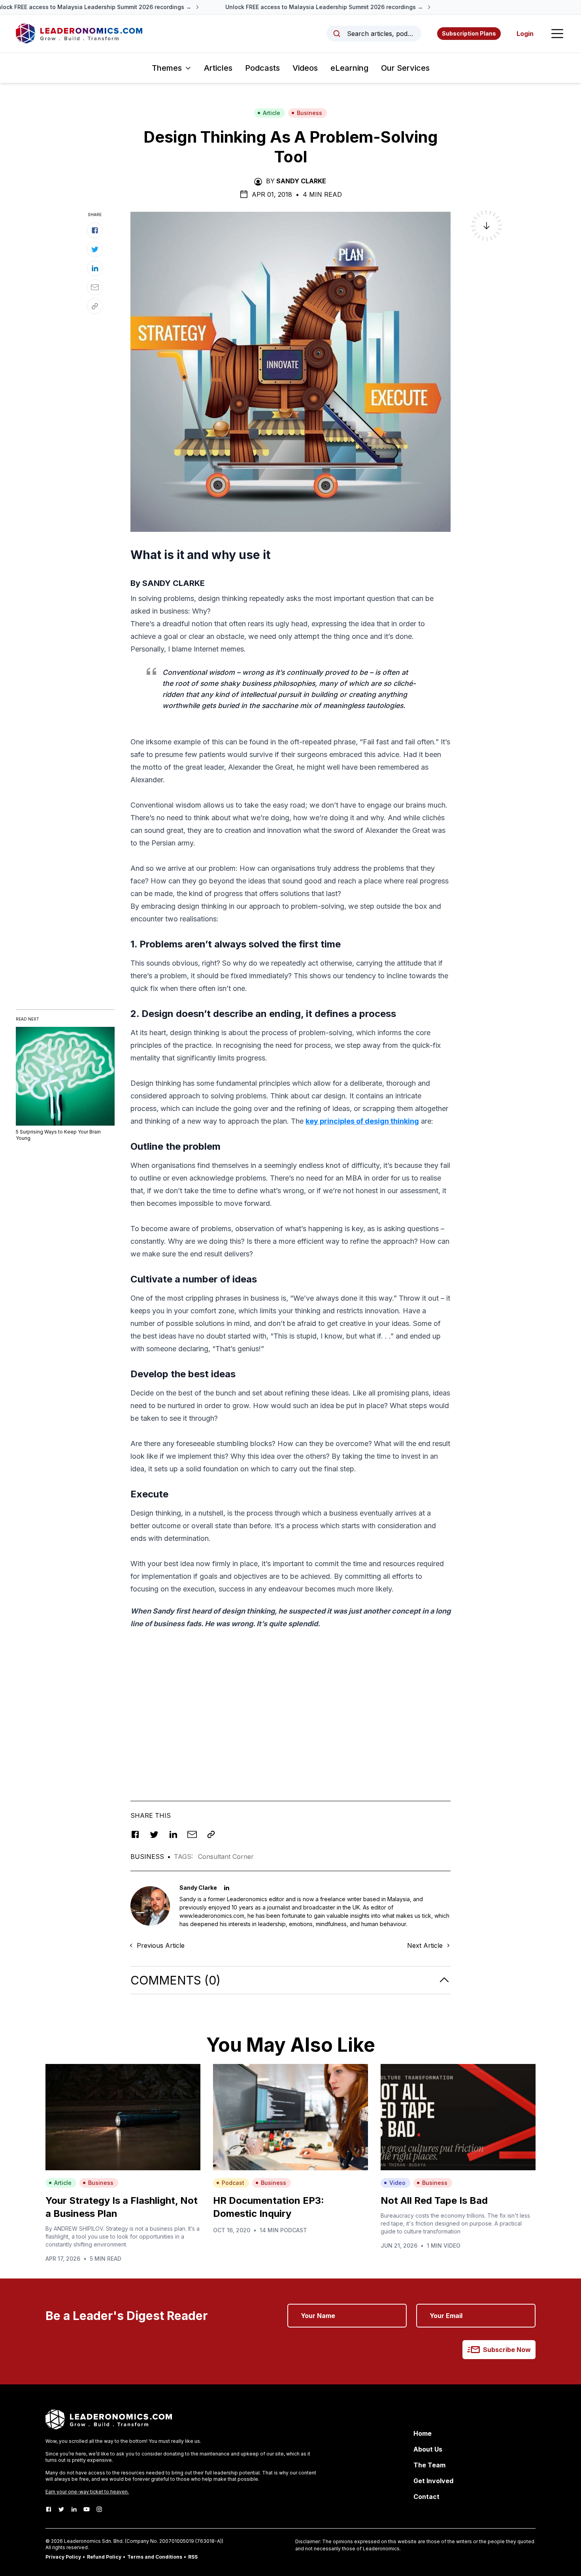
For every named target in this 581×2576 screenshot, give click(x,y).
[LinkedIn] (74, 2509)
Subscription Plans (469, 33)
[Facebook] (49, 2509)
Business (309, 113)
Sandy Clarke (301, 181)
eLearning (349, 68)
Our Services (405, 68)
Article (272, 113)
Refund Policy (104, 2557)
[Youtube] (87, 2509)
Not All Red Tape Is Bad (434, 2200)
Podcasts (262, 68)
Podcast (233, 2183)
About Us (428, 2449)
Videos (305, 68)
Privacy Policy (63, 2557)
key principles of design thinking (362, 1121)
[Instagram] (99, 2509)
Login (525, 34)
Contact (426, 2497)
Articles (218, 68)
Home (423, 2433)
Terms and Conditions (155, 2557)
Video (397, 2183)
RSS (193, 2557)
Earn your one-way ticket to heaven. (87, 2492)
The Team (429, 2465)
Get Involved (433, 2481)
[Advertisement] (290, 1714)
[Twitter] (61, 2509)
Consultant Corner (226, 1857)
